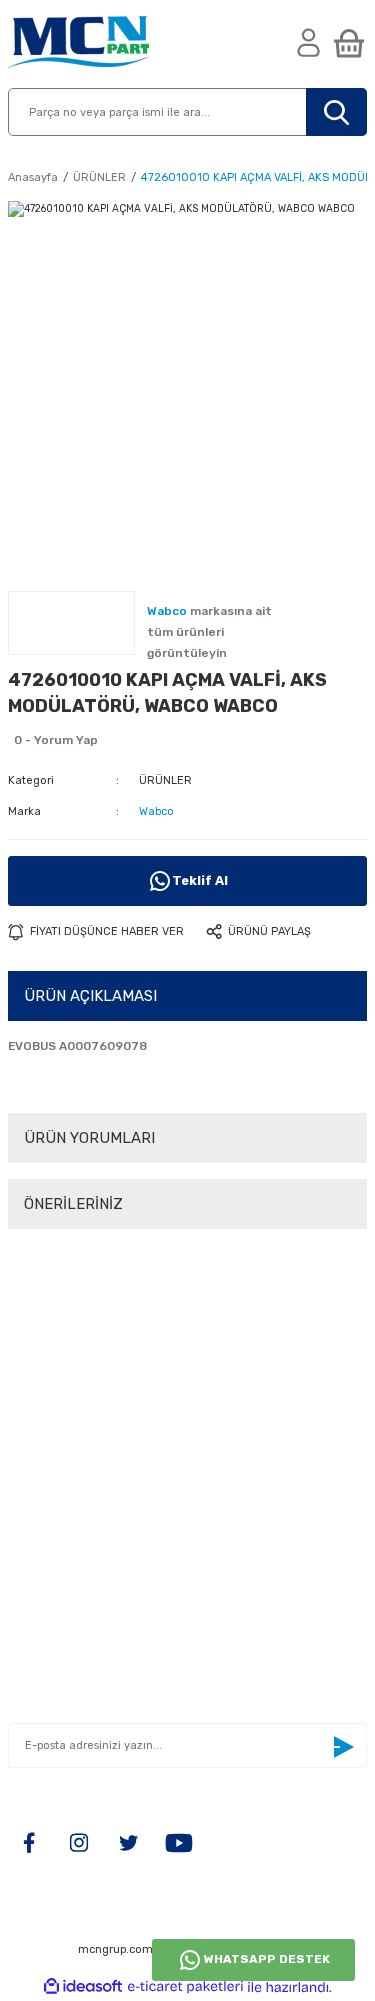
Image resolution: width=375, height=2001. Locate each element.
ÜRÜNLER (165, 780)
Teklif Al (200, 880)
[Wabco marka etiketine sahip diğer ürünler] (71, 623)
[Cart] (349, 44)
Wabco (156, 811)
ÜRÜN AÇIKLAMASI (90, 996)
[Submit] (343, 1747)
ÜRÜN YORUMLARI (89, 1138)
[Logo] (78, 44)
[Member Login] (309, 44)
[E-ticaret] (185, 1987)
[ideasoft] (83, 1987)
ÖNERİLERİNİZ (73, 1204)
